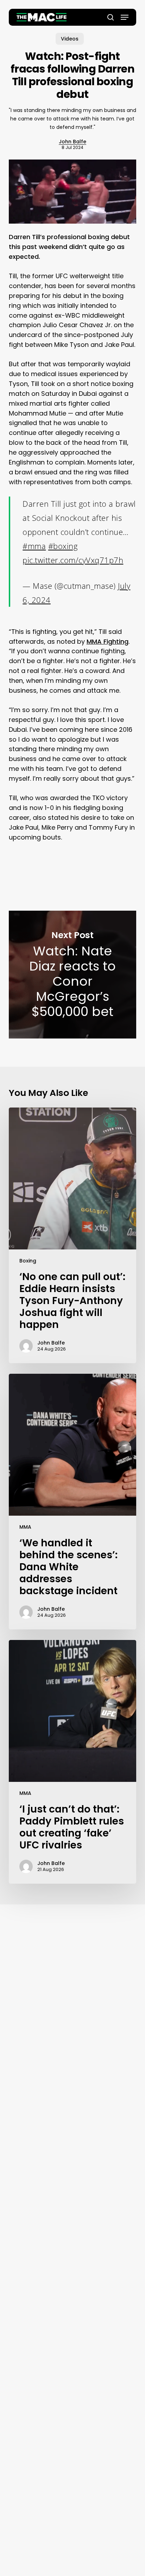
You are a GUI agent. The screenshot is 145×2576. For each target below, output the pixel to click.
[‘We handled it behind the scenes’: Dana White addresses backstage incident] (73, 1502)
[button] (125, 17)
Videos (70, 39)
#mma (34, 546)
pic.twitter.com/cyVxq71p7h (73, 560)
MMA (25, 1527)
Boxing (28, 1261)
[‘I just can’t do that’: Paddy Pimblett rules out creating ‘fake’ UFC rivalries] (73, 1762)
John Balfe (72, 142)
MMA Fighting (108, 641)
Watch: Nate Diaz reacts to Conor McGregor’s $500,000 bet (73, 974)
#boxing (63, 546)
